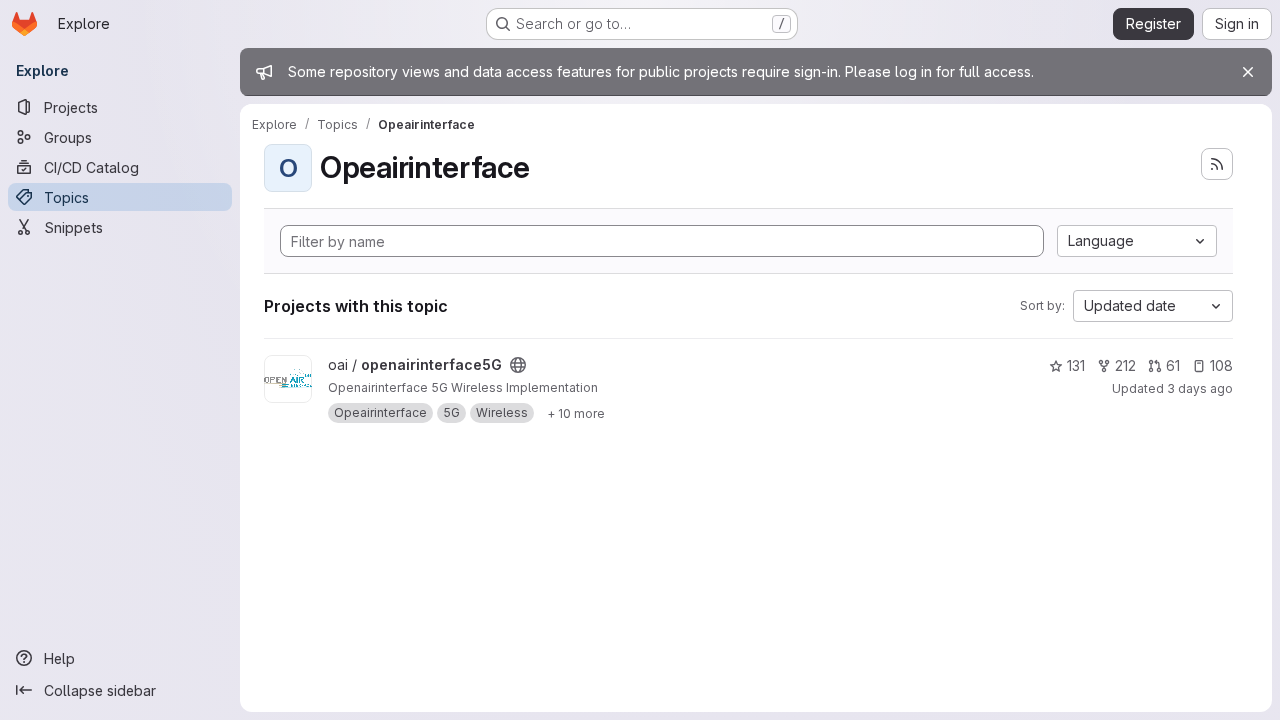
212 (1125, 365)
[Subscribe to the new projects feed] (1217, 164)
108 (1221, 365)
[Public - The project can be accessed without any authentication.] (518, 365)
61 (1173, 365)
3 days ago (1200, 388)
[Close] (1248, 72)
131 (1076, 365)
